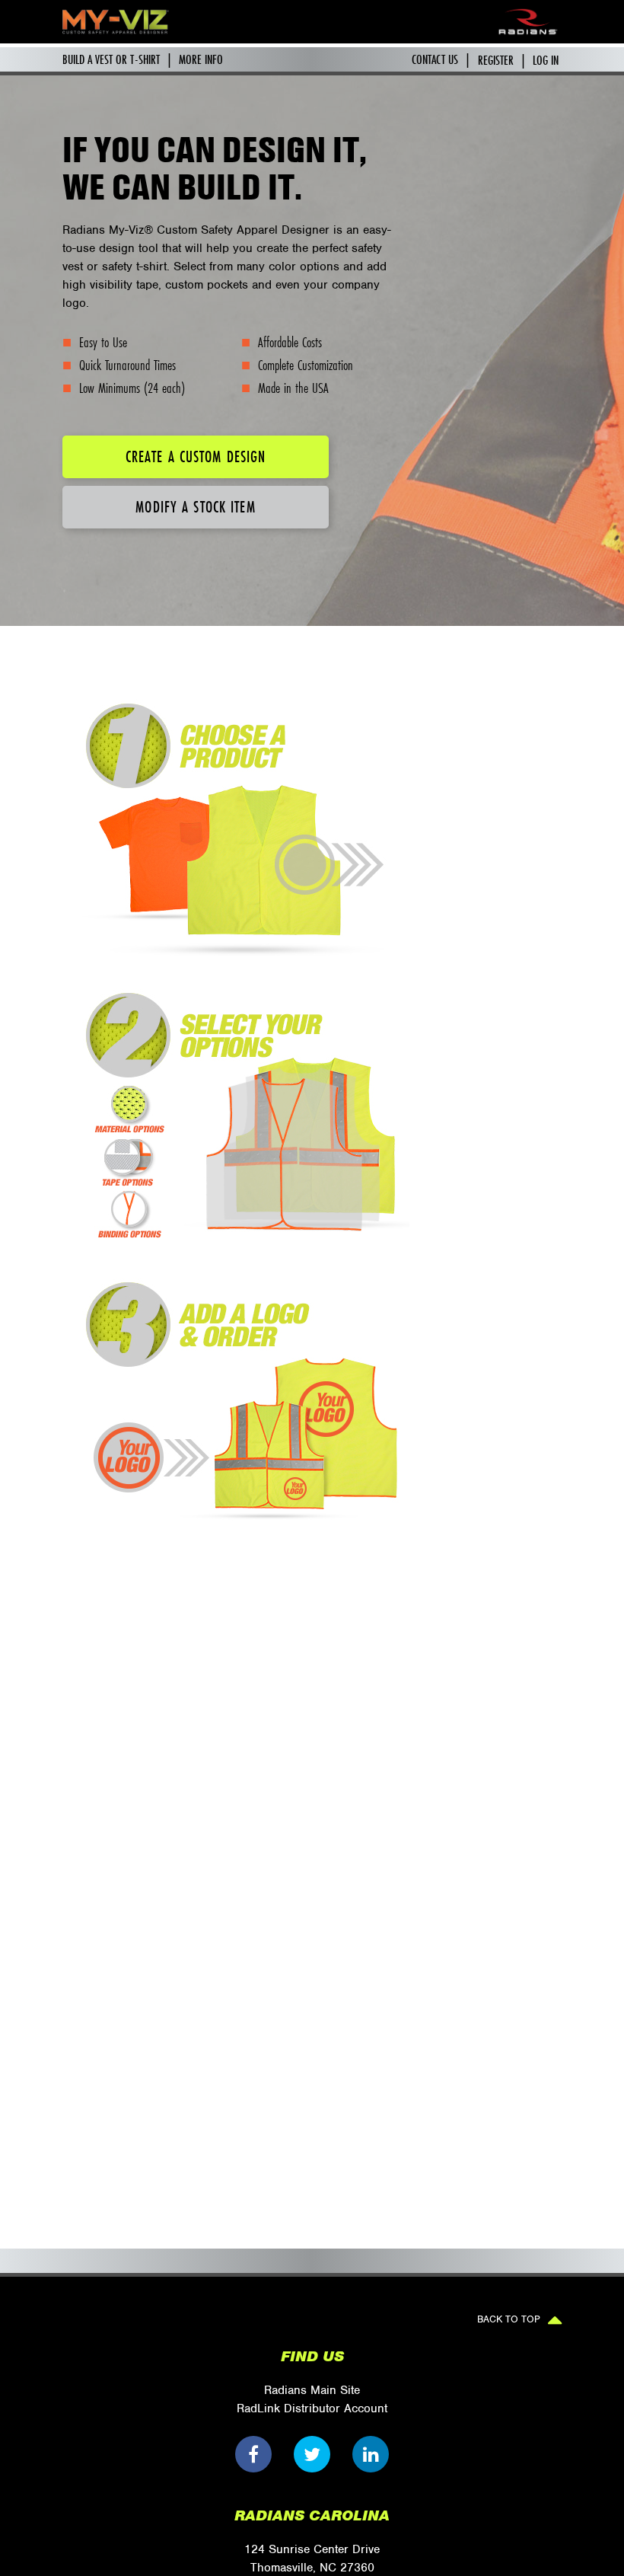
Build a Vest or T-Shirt (111, 59)
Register (496, 60)
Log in (546, 60)
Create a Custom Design (196, 456)
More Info (201, 59)
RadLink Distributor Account (312, 2408)
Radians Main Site (312, 2390)
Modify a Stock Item (195, 507)
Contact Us (435, 59)
